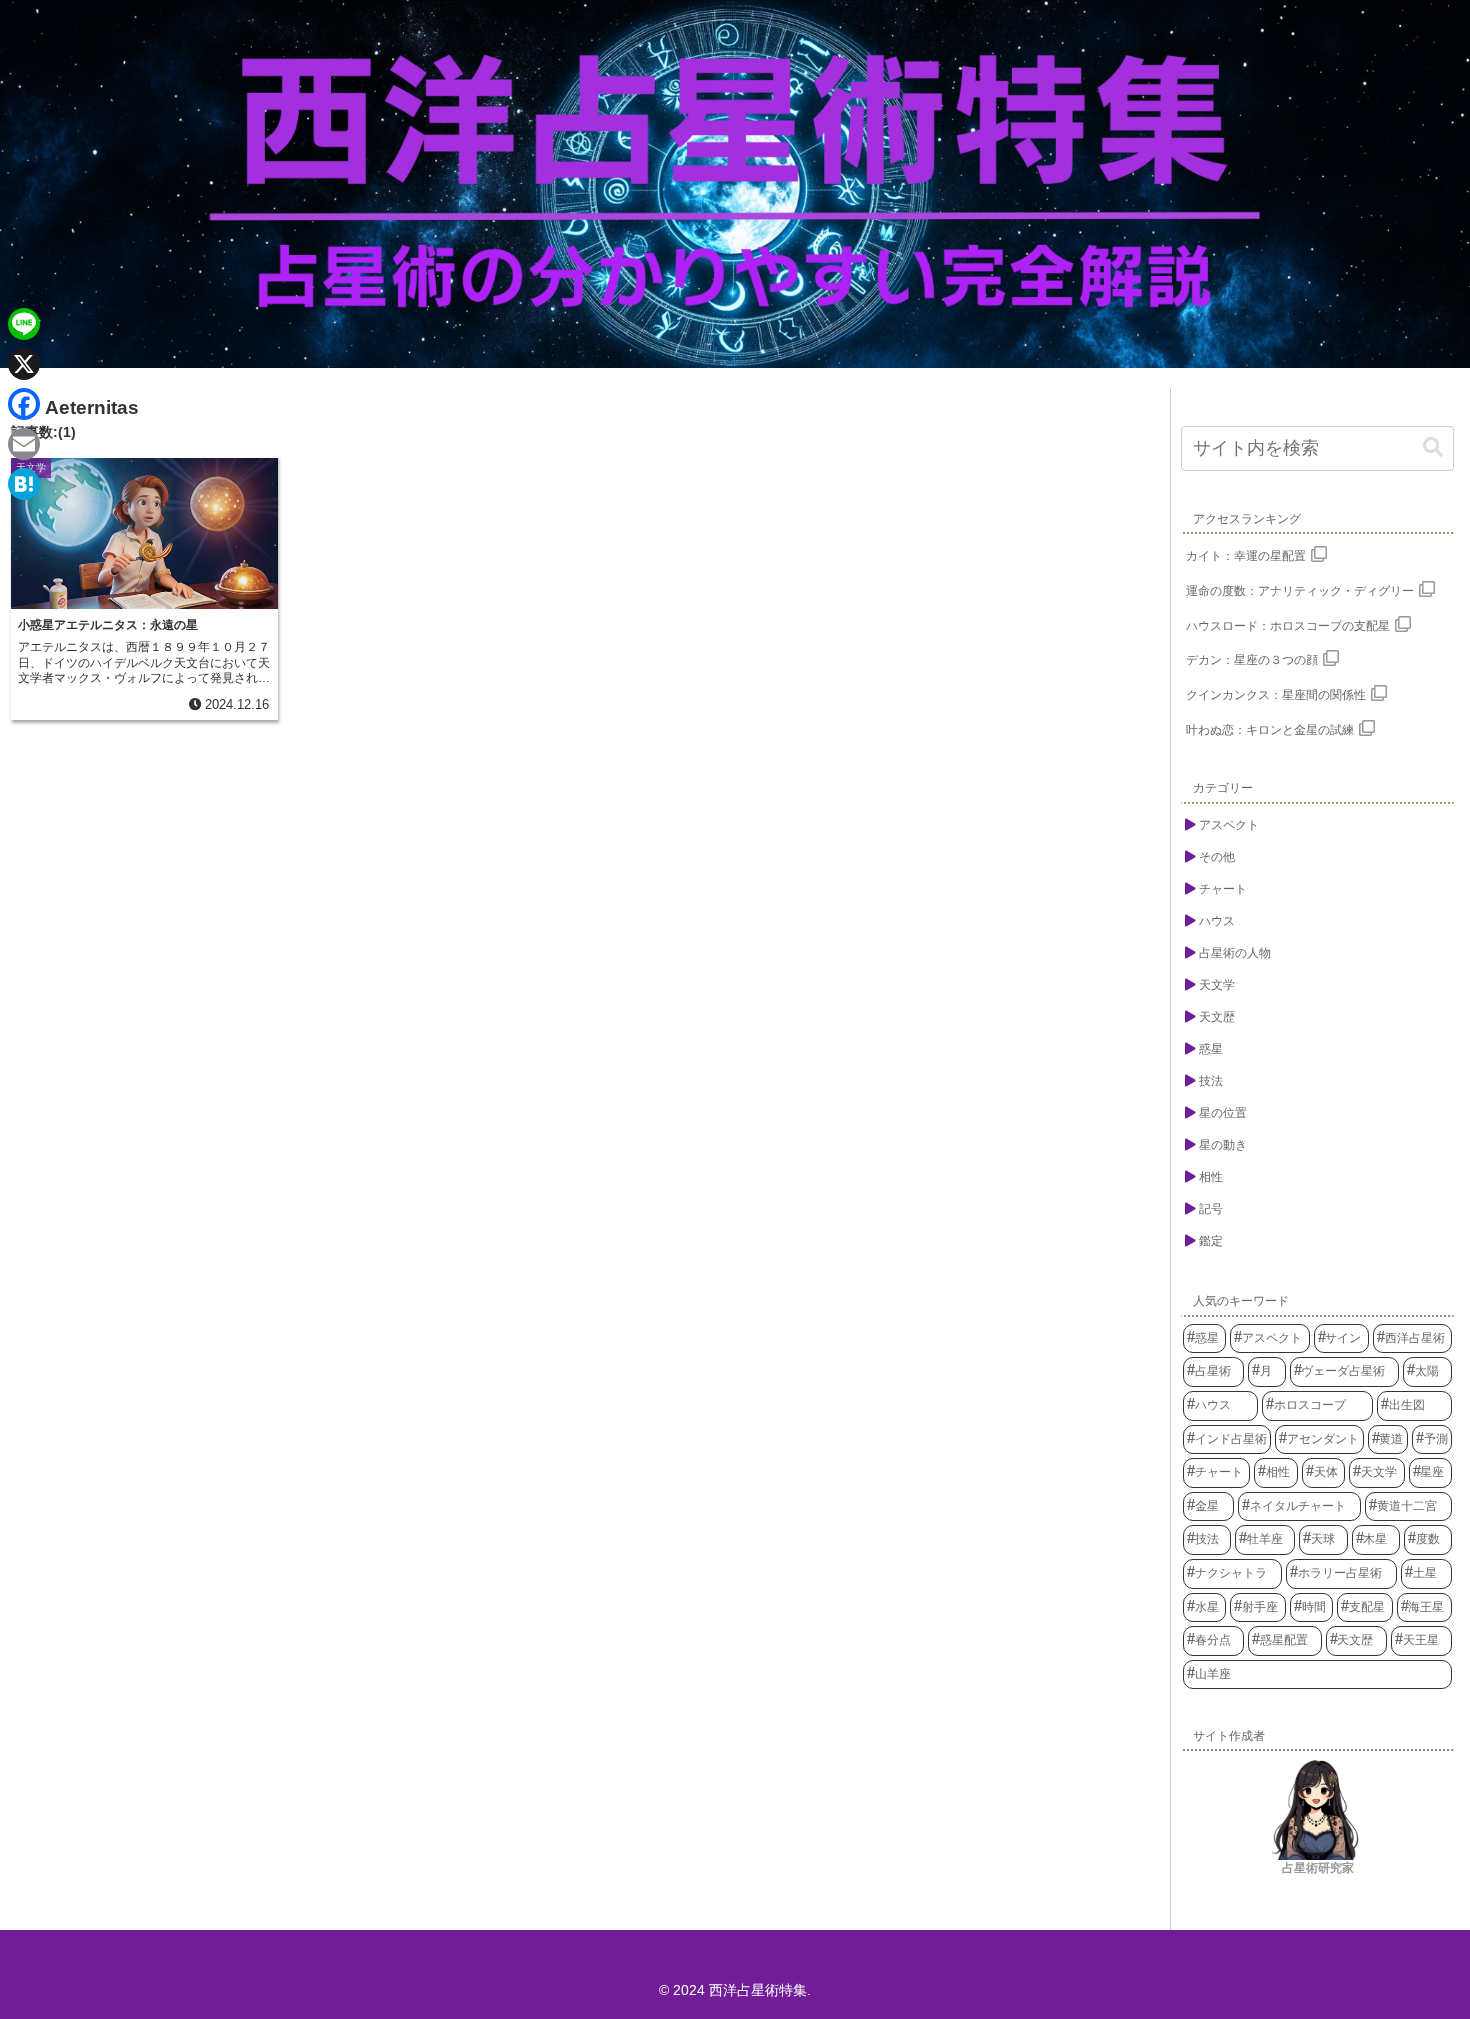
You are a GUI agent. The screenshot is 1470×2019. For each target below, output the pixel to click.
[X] (24, 364)
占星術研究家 (1318, 1868)
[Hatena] (24, 484)
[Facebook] (24, 404)
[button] (1433, 447)
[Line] (24, 324)
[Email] (24, 444)
